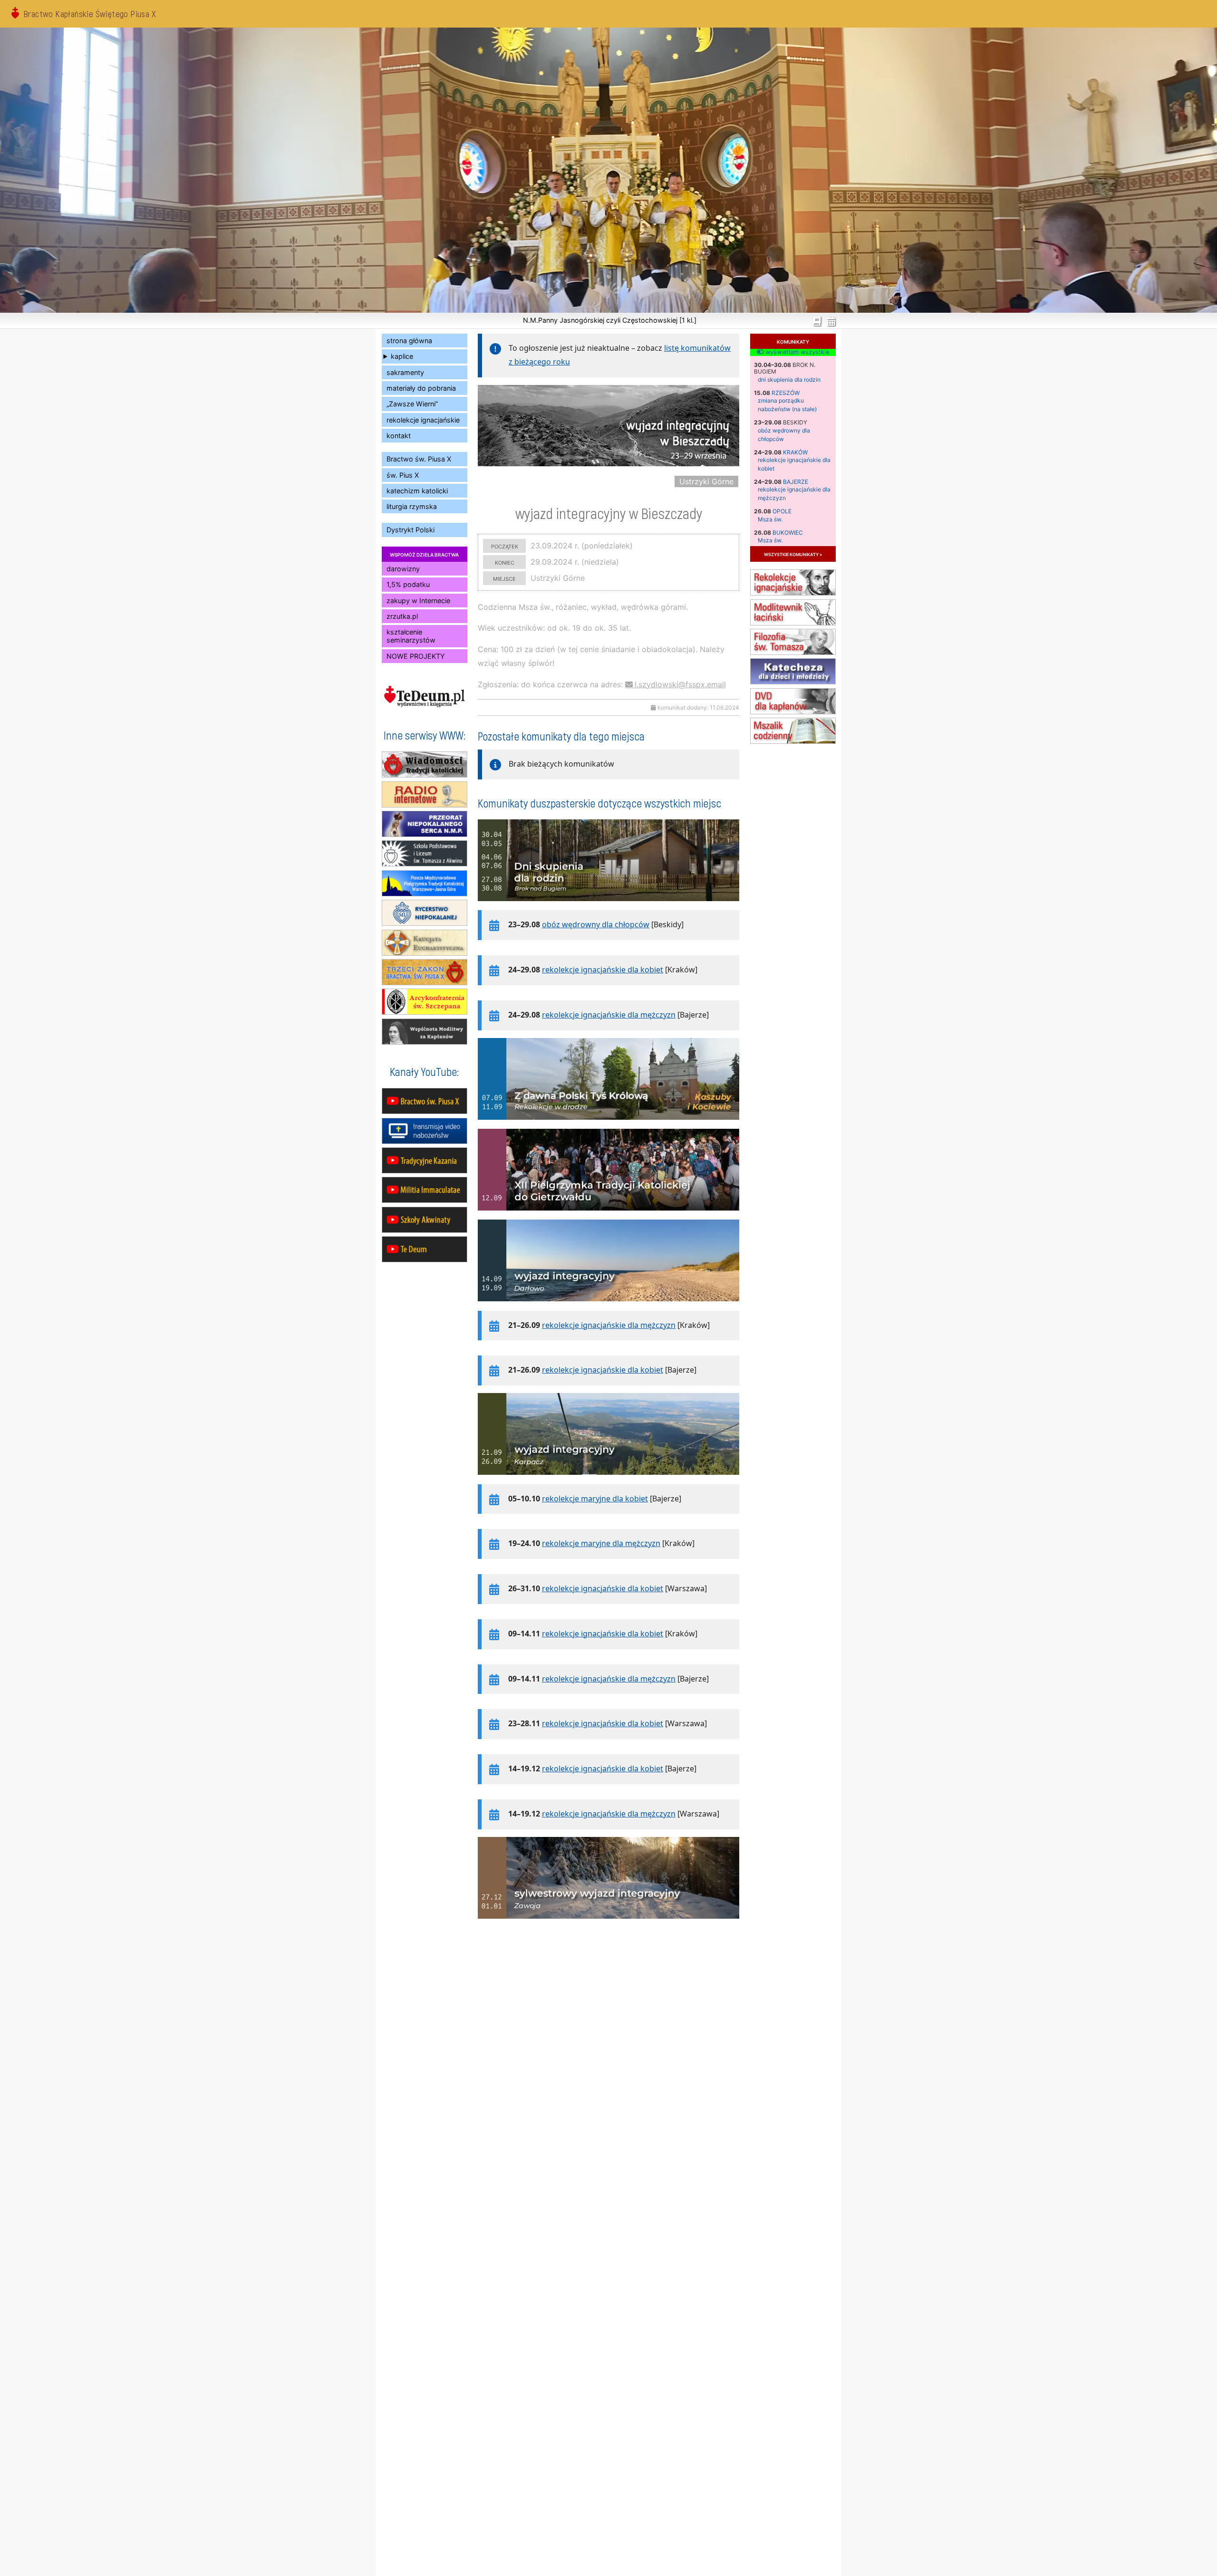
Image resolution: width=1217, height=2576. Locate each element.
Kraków (795, 452)
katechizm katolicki (417, 491)
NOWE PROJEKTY (416, 656)
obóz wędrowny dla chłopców (596, 924)
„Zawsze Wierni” (412, 404)
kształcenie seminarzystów (411, 636)
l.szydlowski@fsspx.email (680, 684)
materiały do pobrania (421, 388)
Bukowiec (788, 533)
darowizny (403, 569)
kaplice (402, 356)
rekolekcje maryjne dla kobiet (595, 1499)
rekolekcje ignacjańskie (423, 420)
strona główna (409, 341)
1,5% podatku (408, 584)
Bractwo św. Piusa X (419, 459)
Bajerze (796, 482)
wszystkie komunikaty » (793, 554)
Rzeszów (786, 393)
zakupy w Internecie (418, 601)
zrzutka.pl (402, 616)
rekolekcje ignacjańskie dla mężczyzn (609, 1015)
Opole (782, 511)
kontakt (399, 436)
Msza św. (770, 519)
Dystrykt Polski (410, 530)
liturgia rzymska (412, 506)
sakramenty (405, 372)
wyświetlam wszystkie (796, 352)
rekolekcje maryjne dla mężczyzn (601, 1543)
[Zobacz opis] (608, 906)
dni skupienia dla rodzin (789, 380)
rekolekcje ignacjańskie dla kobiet (603, 970)
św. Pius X (403, 475)
